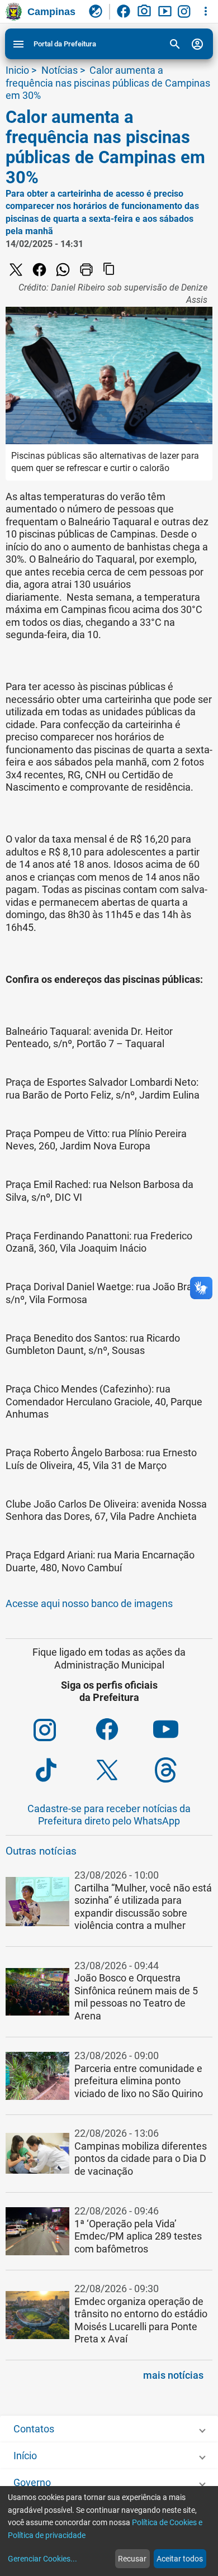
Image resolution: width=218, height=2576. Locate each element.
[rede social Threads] (183, 1770)
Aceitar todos (180, 2559)
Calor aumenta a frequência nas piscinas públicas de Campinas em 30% (108, 83)
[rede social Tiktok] (64, 1770)
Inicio (17, 70)
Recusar (132, 2559)
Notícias (60, 70)
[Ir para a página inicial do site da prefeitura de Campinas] (14, 12)
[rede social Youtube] (183, 1731)
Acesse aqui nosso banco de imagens (89, 1603)
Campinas (51, 12)
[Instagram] (186, 12)
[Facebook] (41, 270)
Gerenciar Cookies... (42, 2559)
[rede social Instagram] (64, 1731)
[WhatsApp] (64, 270)
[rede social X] (17, 270)
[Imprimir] (88, 270)
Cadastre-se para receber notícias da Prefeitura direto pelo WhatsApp (109, 1815)
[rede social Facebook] (124, 1731)
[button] (109, 1908)
